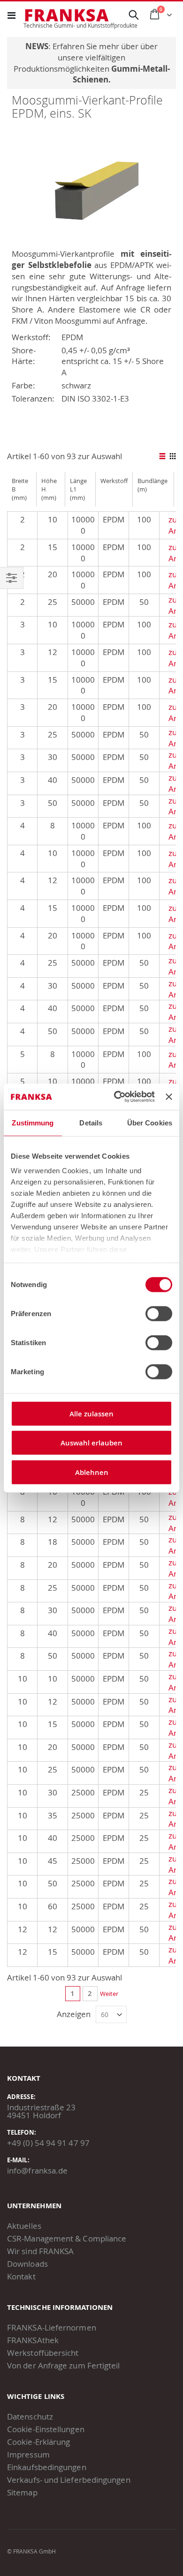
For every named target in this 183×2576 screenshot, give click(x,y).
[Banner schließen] (169, 1097)
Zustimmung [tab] (33, 1122)
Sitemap (22, 2492)
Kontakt (21, 2276)
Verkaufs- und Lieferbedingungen (69, 2480)
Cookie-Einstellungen (46, 2429)
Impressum (28, 2454)
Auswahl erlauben (91, 1443)
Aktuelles (24, 2226)
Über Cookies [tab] (150, 1122)
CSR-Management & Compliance (67, 2238)
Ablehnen (92, 1472)
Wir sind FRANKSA (40, 2251)
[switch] (159, 1314)
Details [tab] (91, 1122)
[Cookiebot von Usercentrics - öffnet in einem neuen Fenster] (116, 1097)
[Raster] (172, 457)
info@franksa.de (37, 2170)
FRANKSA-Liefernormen (52, 2327)
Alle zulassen (91, 1413)
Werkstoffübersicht (43, 2353)
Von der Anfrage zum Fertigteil (64, 2365)
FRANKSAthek (33, 2340)
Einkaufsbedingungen (47, 2467)
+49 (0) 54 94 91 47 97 (48, 2143)
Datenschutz (30, 2416)
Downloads (27, 2264)
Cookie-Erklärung (38, 2442)
